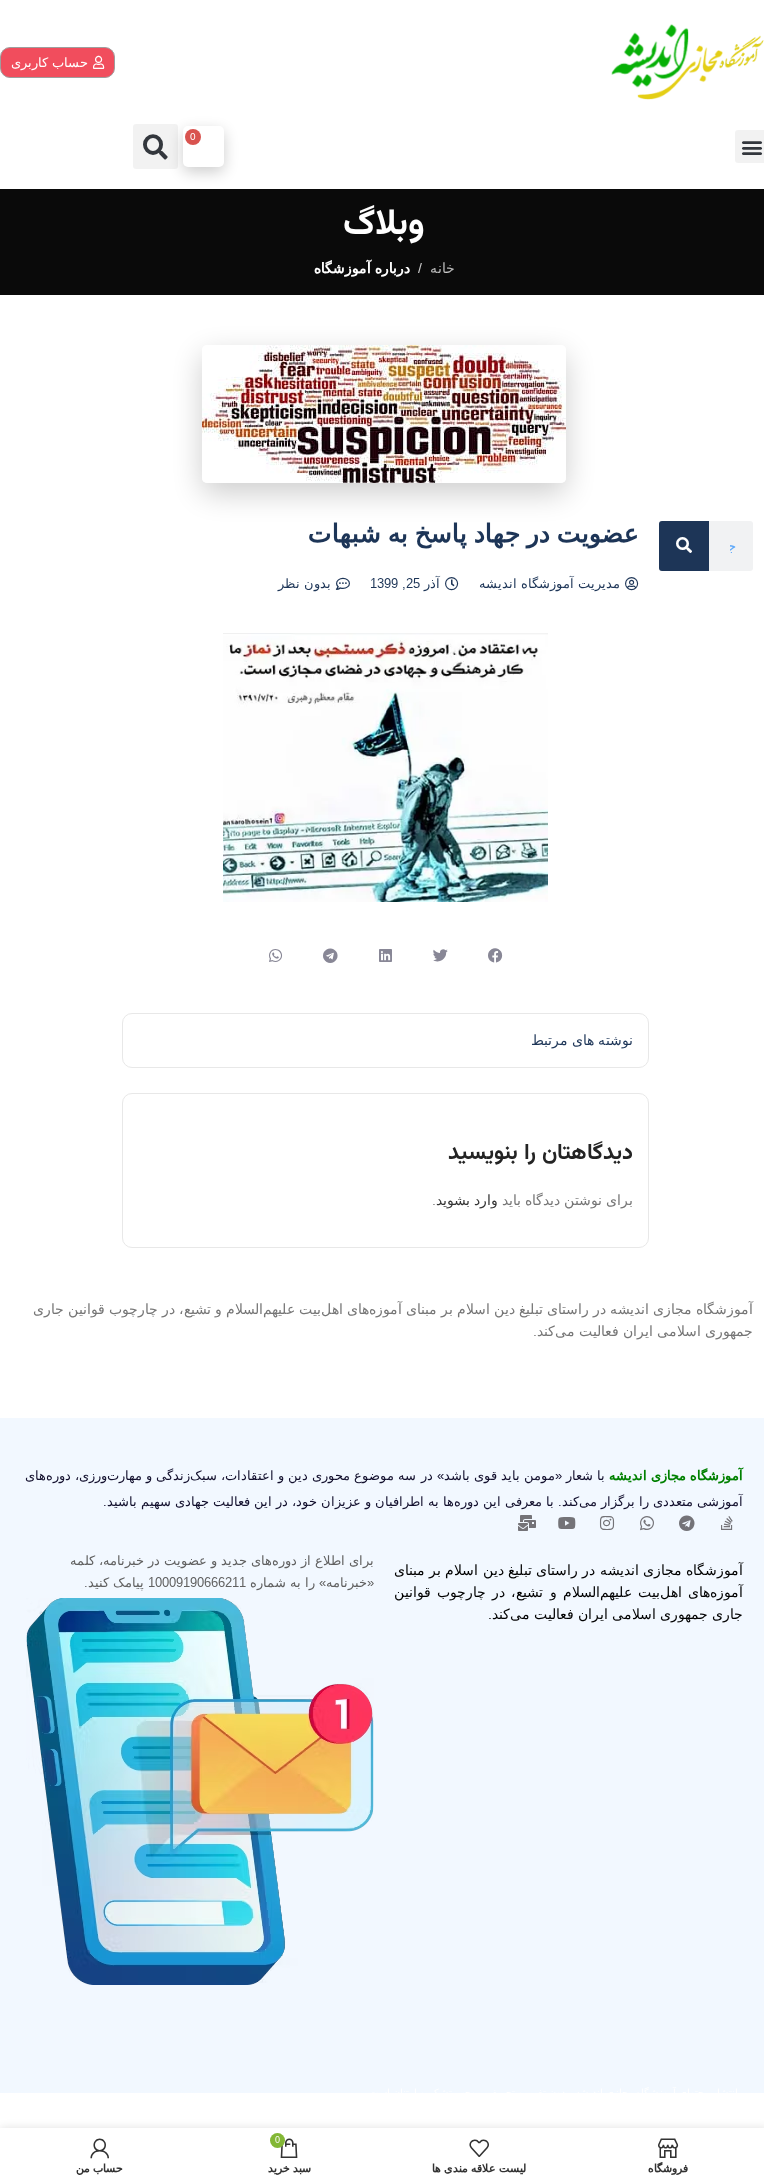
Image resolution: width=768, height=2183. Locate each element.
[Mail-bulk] (527, 1523)
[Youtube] (567, 1523)
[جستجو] (684, 546)
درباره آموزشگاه (362, 268)
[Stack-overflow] (727, 1523)
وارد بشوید (467, 1200)
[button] (751, 146)
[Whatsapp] (647, 1523)
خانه (442, 268)
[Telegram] (687, 1523)
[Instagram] (607, 1523)
